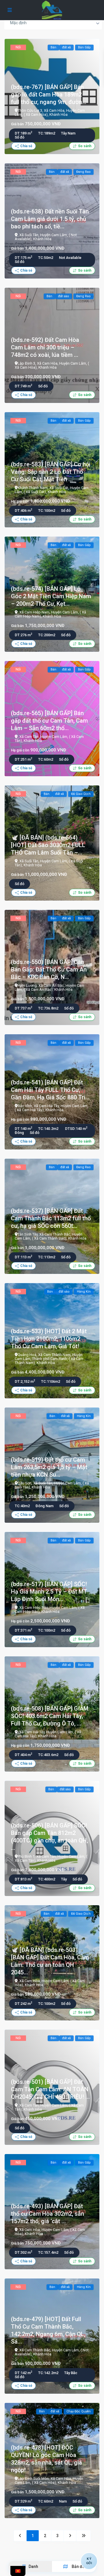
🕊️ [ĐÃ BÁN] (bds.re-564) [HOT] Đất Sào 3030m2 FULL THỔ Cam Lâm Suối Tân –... (48, 845)
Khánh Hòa (58, 114)
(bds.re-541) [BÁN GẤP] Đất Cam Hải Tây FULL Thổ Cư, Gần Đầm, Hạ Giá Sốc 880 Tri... (50, 1090)
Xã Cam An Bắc (51, 985)
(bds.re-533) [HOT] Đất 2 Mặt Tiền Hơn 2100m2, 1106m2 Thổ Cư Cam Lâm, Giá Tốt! (49, 1339)
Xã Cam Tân (29, 737)
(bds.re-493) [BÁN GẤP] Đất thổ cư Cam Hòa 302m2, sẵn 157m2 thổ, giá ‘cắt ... (48, 2214)
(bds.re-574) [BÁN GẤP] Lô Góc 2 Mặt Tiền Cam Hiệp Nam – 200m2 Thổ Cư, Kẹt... (51, 596)
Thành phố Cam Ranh (50, 1359)
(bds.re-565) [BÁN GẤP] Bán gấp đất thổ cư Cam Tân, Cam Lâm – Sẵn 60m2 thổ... (49, 721)
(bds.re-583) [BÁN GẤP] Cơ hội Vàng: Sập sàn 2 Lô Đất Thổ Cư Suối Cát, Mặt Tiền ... (51, 472)
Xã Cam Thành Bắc (55, 1234)
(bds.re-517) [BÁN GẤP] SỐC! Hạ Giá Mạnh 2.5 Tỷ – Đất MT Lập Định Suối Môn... (49, 1592)
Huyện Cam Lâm (54, 235)
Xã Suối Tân (29, 235)
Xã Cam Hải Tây (46, 1106)
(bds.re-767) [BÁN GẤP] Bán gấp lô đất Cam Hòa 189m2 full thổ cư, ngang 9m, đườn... (49, 94)
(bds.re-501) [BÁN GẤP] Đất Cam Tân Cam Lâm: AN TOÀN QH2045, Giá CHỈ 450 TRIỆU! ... (50, 2089)
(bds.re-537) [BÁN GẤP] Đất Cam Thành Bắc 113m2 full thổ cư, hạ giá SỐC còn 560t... (51, 1218)
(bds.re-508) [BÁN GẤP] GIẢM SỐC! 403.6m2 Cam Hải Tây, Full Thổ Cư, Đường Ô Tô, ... (50, 1716)
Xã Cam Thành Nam (54, 1355)
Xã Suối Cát (59, 488)
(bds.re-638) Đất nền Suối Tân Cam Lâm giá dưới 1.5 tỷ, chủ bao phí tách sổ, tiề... (50, 219)
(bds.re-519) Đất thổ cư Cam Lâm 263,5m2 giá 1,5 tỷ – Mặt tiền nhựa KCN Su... (49, 1467)
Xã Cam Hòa (54, 110)
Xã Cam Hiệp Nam (34, 612)
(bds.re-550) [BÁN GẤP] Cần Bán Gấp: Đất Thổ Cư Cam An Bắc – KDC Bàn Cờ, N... (49, 969)
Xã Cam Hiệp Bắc (34, 1608)
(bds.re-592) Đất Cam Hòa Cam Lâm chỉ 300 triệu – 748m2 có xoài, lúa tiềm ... (45, 347)
